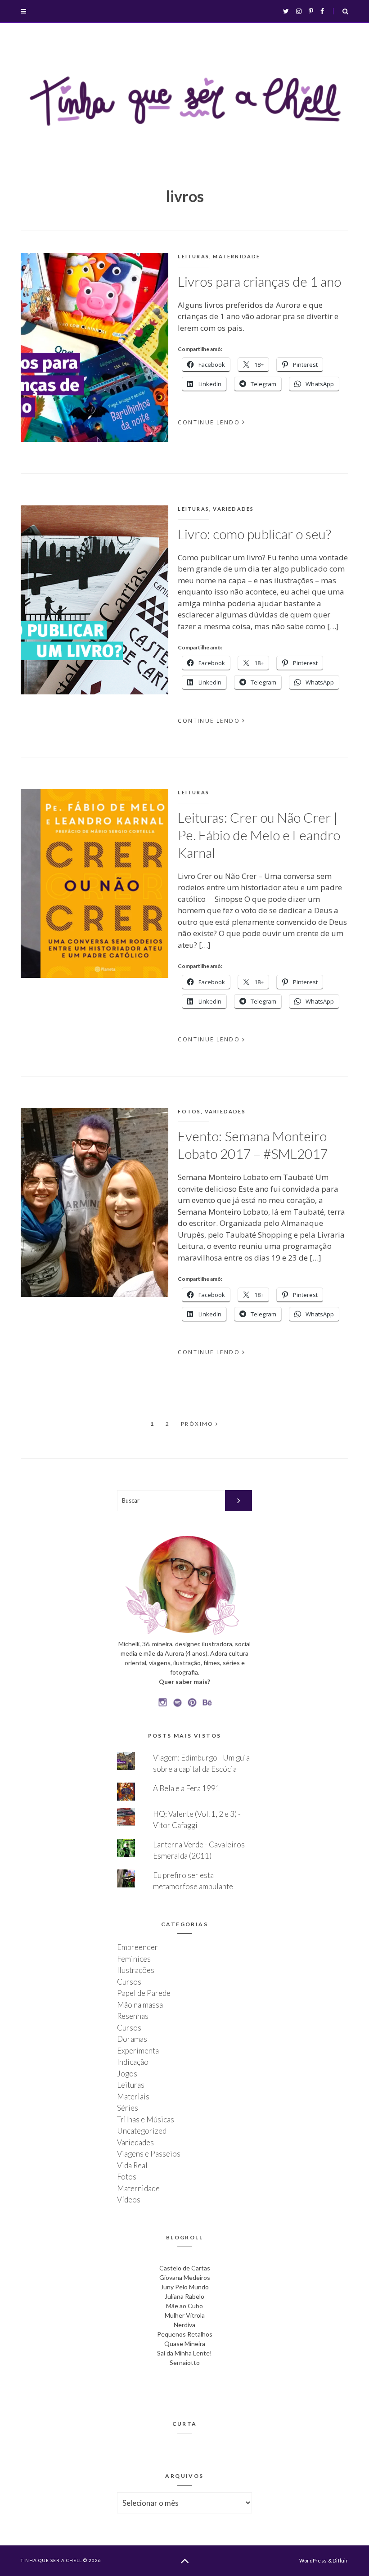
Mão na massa (140, 2005)
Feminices (134, 1959)
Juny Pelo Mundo (185, 2287)
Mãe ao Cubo (184, 2306)
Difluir (340, 2560)
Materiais (133, 2096)
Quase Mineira (185, 2344)
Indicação (133, 2062)
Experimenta (138, 2051)
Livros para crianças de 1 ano (259, 281)
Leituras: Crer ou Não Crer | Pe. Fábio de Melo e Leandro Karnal (259, 835)
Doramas (132, 2039)
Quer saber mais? (184, 1682)
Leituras (193, 256)
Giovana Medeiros (185, 2277)
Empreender (137, 1947)
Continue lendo (209, 422)
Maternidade (236, 256)
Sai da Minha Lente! (184, 2353)
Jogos (127, 2074)
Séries (128, 2108)
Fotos (189, 1111)
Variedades (233, 509)
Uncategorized (142, 2131)
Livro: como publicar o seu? (254, 534)
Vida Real (132, 2165)
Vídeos (129, 2200)
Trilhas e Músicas (146, 2119)
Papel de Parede (144, 1993)
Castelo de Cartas (185, 2268)
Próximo (198, 1424)
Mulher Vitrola (185, 2315)
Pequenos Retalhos (185, 2334)
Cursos (129, 1982)
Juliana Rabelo (184, 2296)
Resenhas (133, 2016)
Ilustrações (136, 1970)
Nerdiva (184, 2325)
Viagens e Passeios (149, 2154)
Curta (185, 2424)
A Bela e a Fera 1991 (187, 1788)
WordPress (313, 2560)
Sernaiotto (185, 2362)
